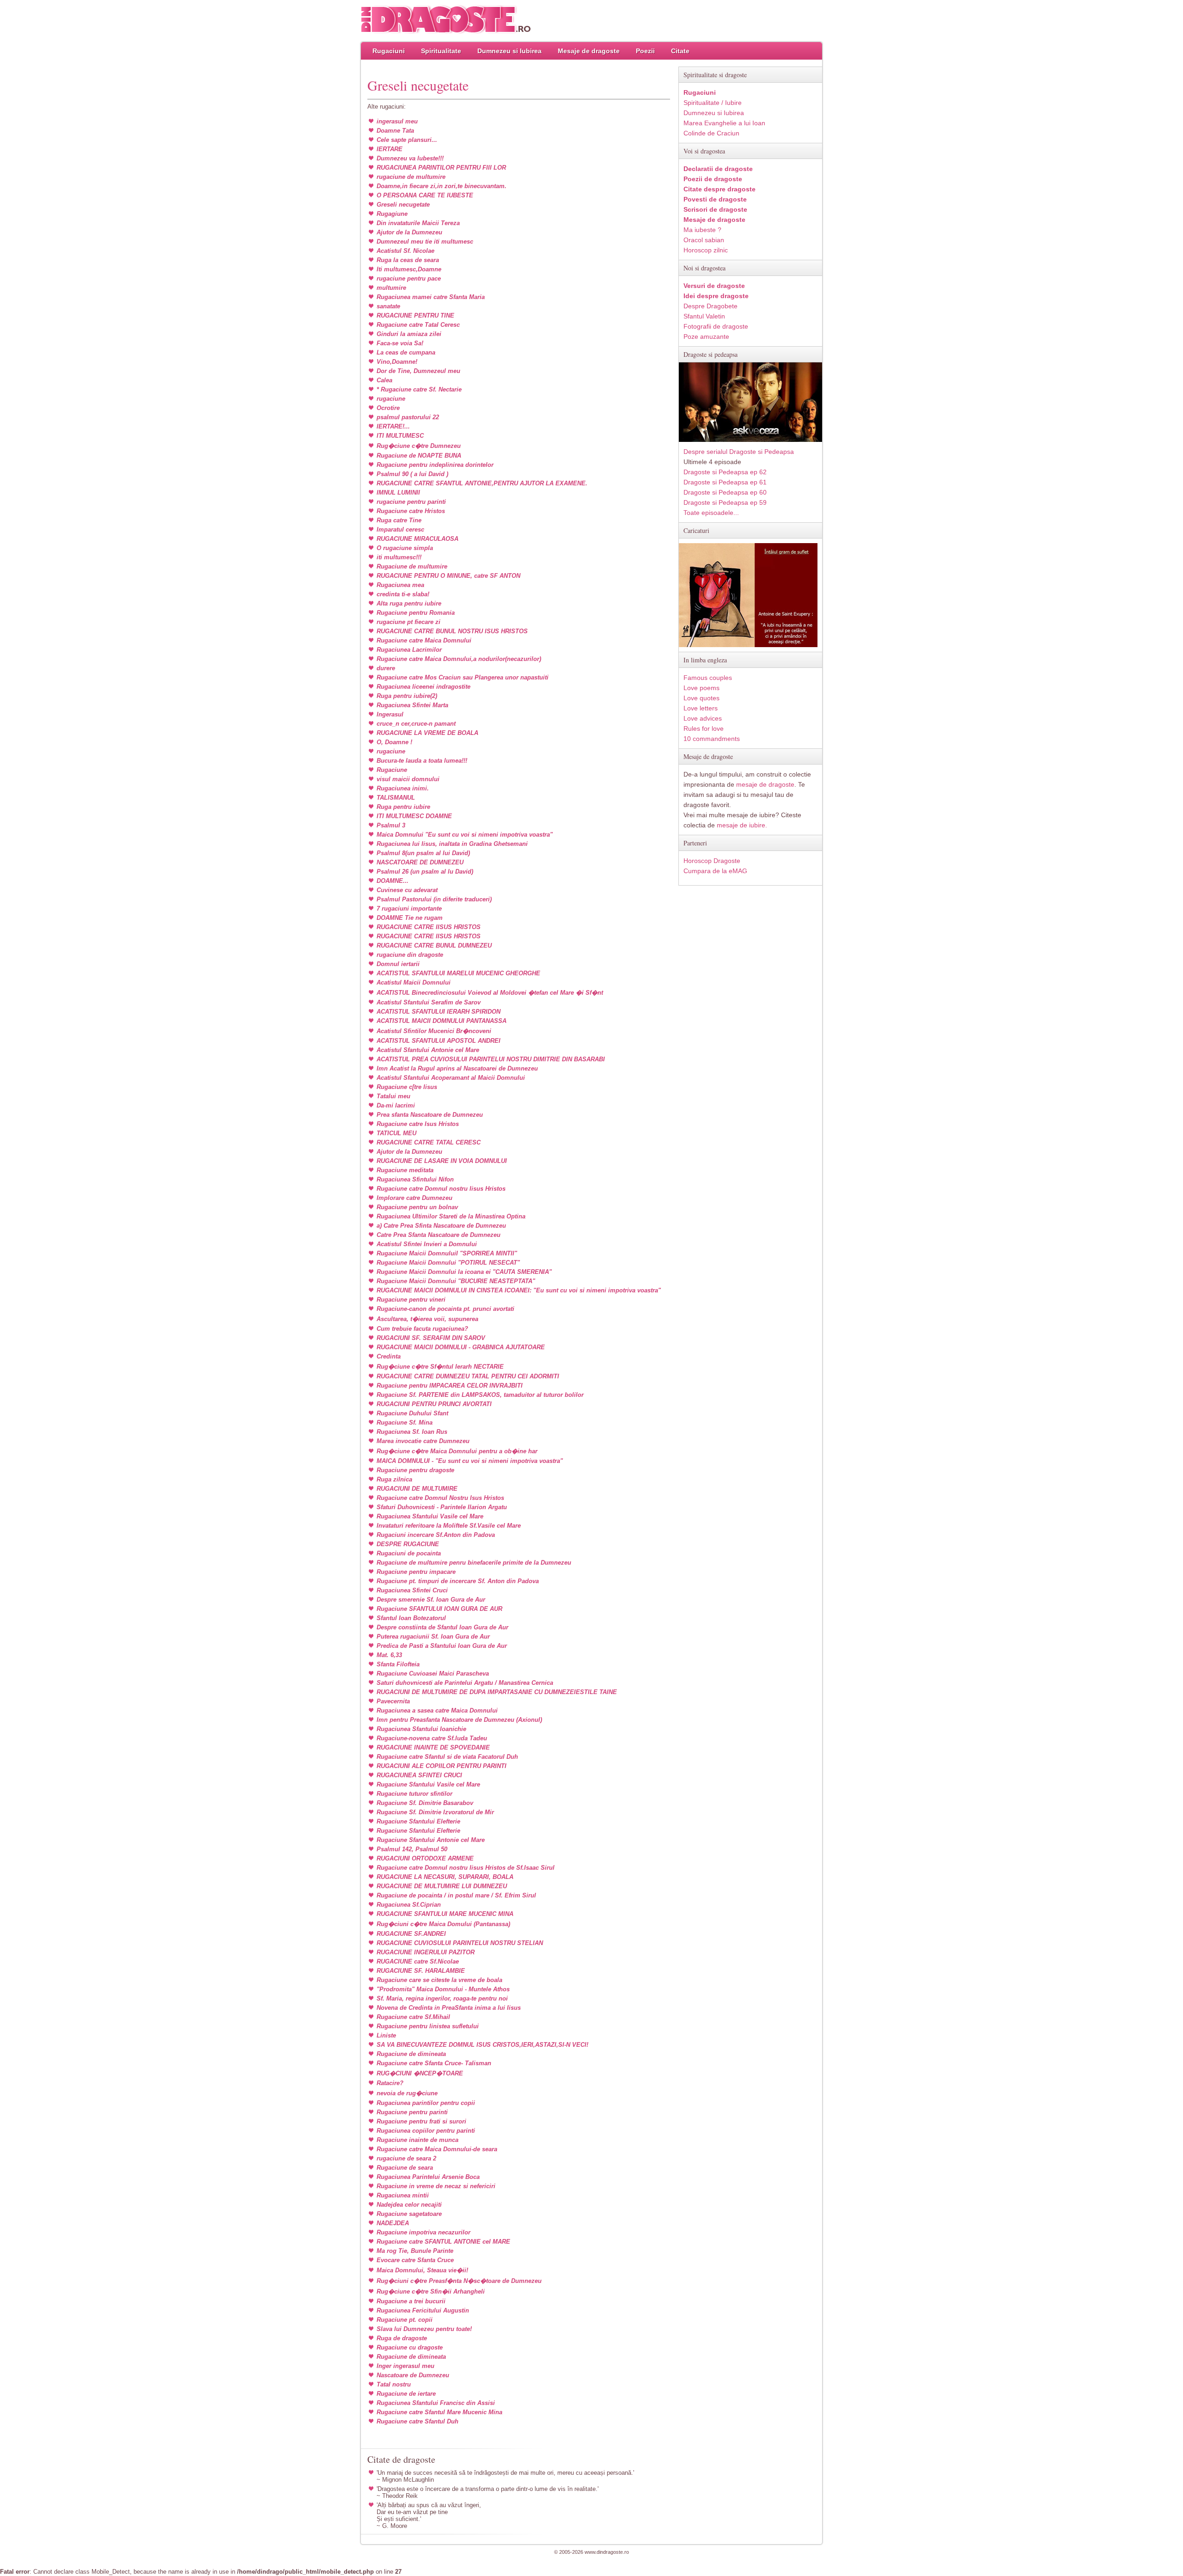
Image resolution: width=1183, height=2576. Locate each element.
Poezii (645, 51)
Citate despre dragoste (720, 189)
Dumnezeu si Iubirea (509, 51)
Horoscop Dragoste (712, 861)
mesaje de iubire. (742, 825)
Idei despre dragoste (716, 296)
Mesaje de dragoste (589, 51)
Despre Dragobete (710, 306)
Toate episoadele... (711, 513)
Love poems (701, 688)
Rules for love (704, 728)
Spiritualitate (441, 51)
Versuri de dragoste (714, 286)
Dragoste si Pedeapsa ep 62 (725, 472)
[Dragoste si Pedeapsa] (750, 440)
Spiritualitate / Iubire (713, 103)
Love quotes (701, 698)
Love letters (701, 708)
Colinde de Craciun (711, 133)
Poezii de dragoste (713, 179)
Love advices (703, 718)
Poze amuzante (706, 337)
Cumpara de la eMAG (715, 871)
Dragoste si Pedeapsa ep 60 (725, 492)
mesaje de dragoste (765, 784)
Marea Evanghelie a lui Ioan (724, 123)
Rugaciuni (389, 51)
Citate (680, 51)
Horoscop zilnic (706, 250)
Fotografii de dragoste (716, 326)
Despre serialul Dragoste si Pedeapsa (739, 452)
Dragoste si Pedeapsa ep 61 (725, 482)
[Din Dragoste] (446, 20)
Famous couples (708, 678)
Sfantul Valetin (704, 316)
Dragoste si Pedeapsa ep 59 (725, 502)
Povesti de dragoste (715, 199)
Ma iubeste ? (702, 230)
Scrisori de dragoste (715, 209)
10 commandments (712, 739)
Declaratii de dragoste (718, 169)
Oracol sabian (704, 240)
